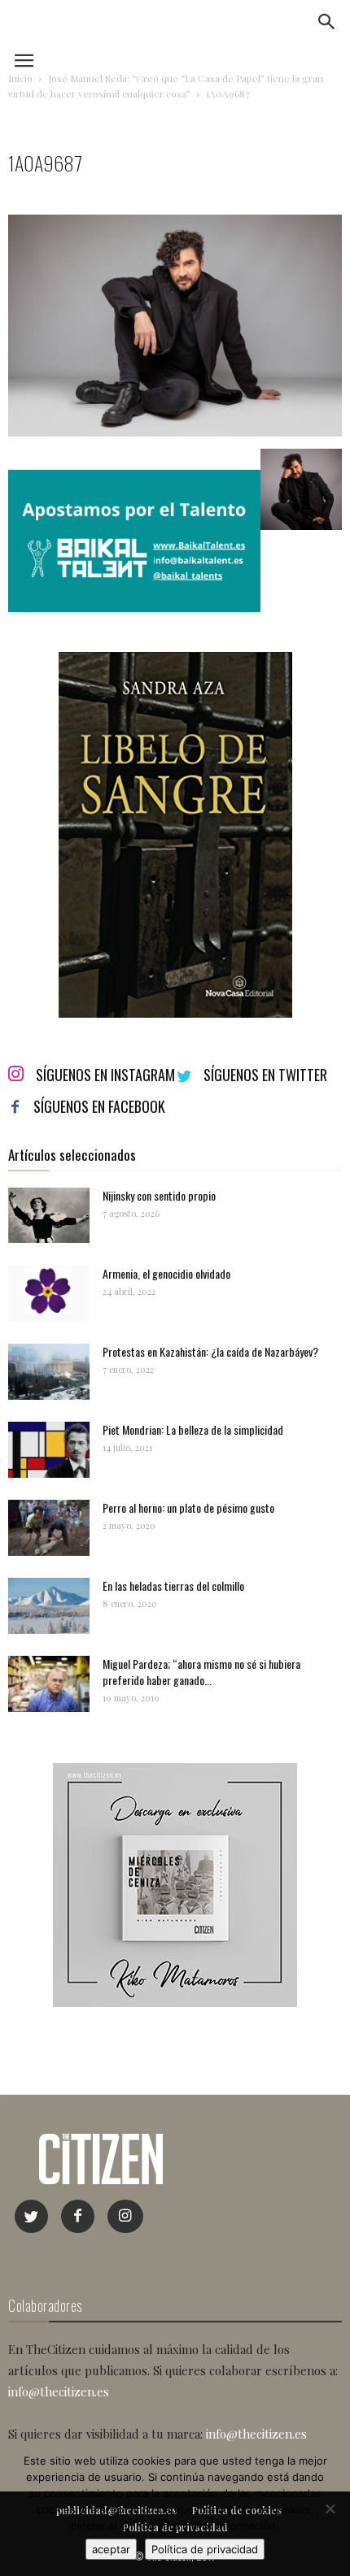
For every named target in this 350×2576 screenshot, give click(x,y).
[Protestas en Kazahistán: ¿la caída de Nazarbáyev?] (49, 1372)
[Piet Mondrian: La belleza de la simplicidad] (49, 1450)
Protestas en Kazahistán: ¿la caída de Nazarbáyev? (210, 1351)
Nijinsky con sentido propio (159, 1195)
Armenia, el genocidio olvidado (166, 1273)
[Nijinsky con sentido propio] (49, 1216)
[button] (327, 22)
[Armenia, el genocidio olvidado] (49, 1294)
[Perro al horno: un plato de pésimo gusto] (49, 1528)
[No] (330, 2509)
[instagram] (125, 2216)
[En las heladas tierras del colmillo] (49, 1606)
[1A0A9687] (175, 432)
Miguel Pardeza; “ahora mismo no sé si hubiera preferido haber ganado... (201, 1672)
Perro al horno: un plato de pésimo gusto (188, 1507)
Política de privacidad (205, 2549)
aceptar (111, 2549)
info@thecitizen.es (59, 2391)
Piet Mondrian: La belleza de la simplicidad (193, 1429)
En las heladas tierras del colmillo (173, 1586)
